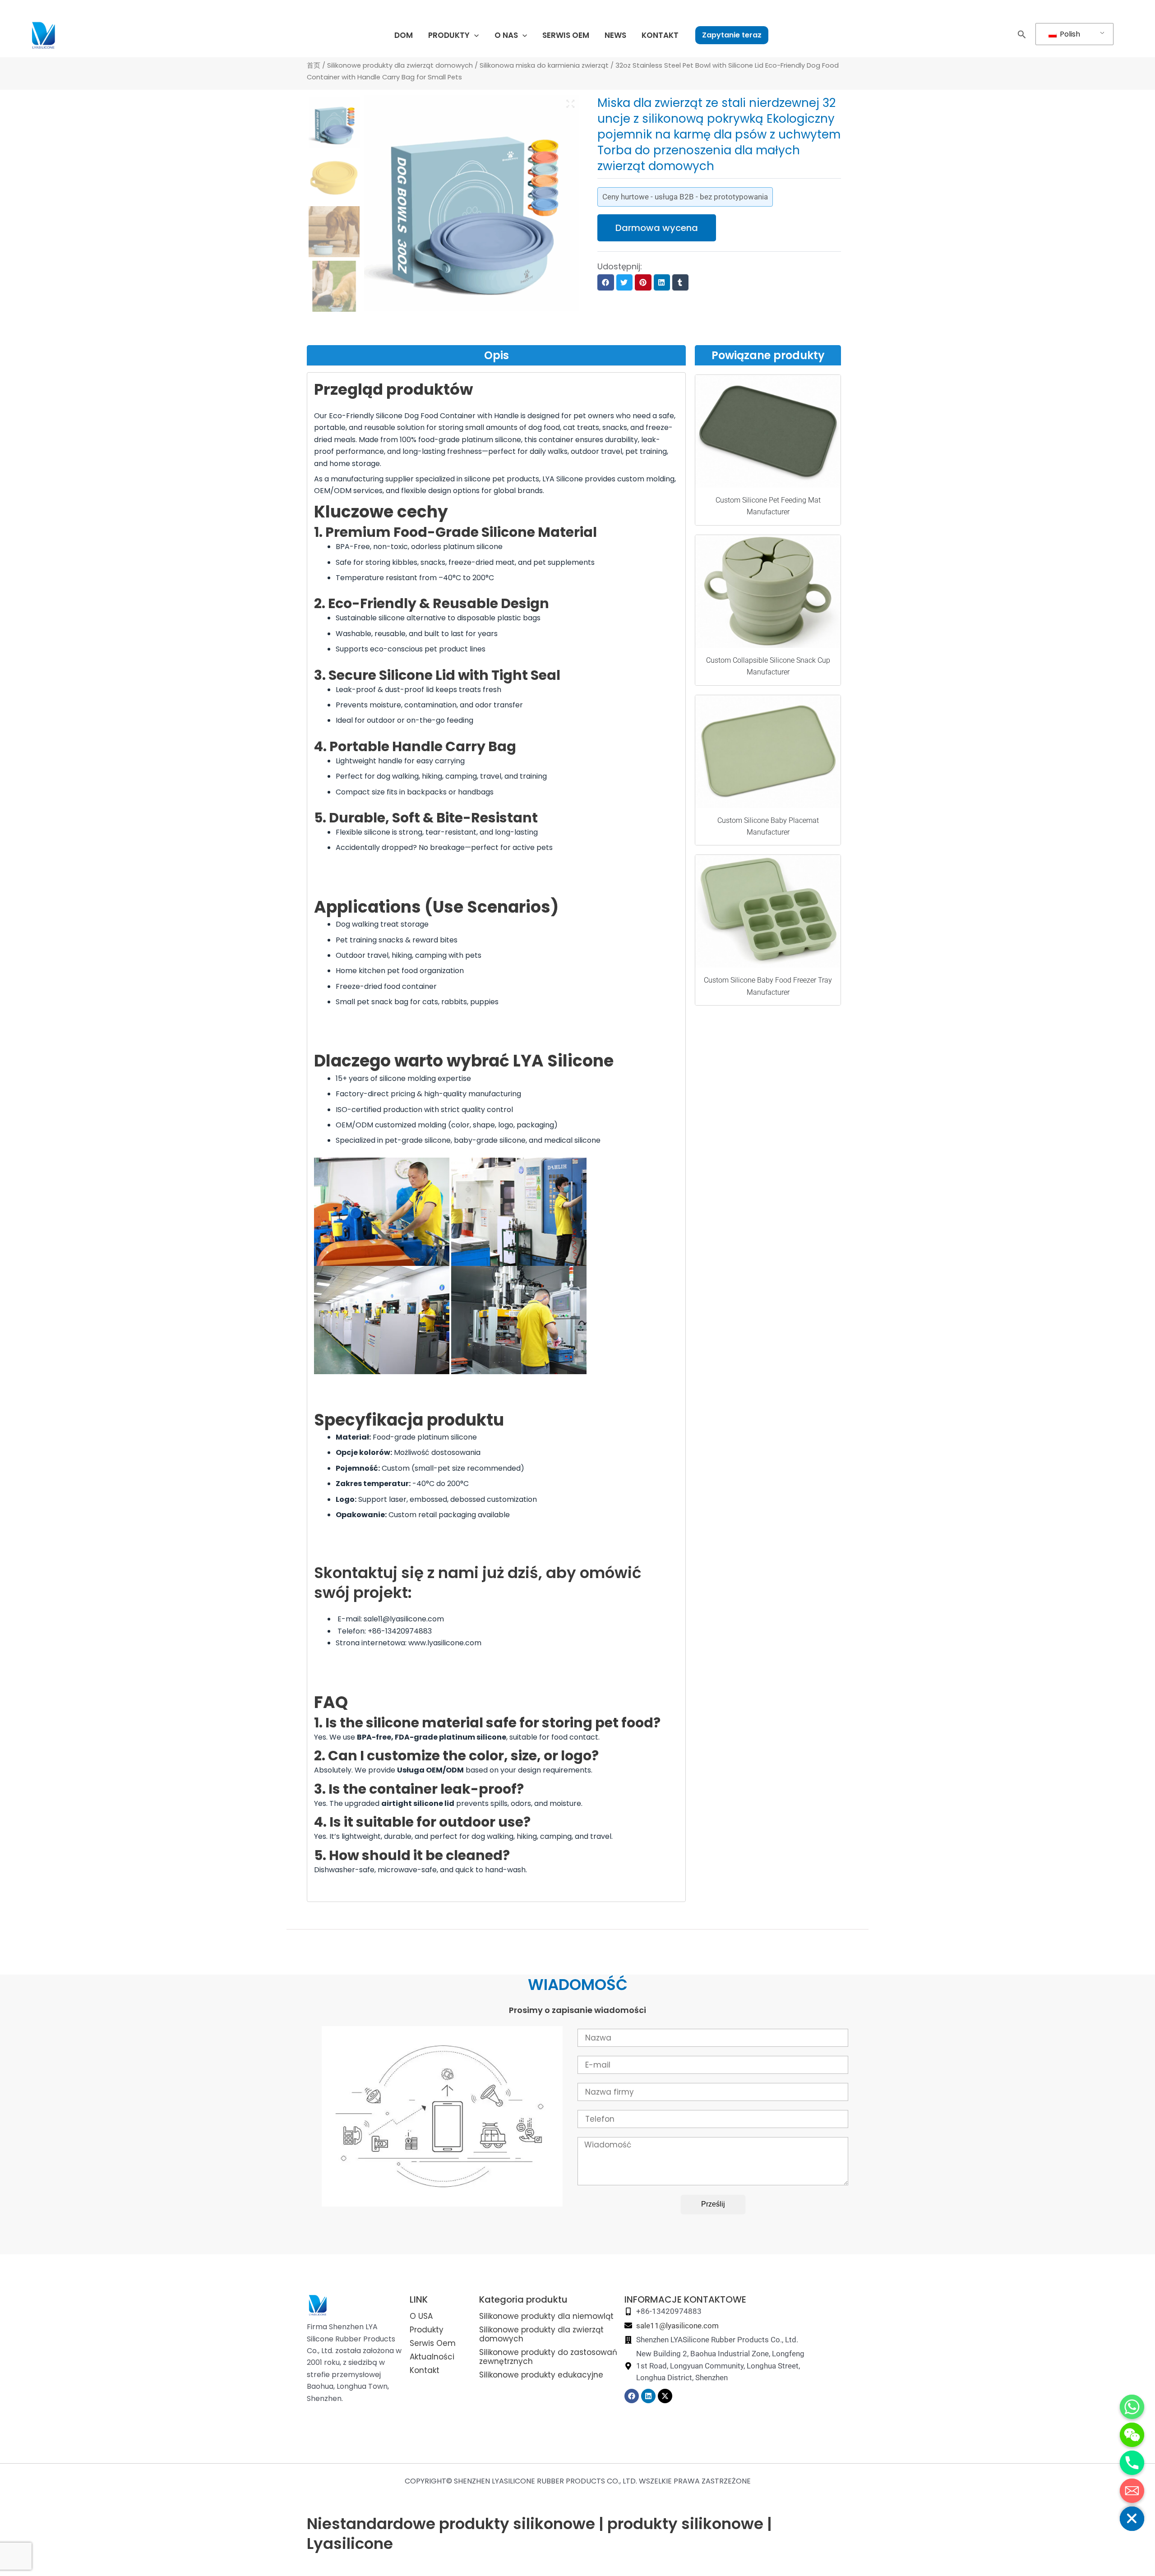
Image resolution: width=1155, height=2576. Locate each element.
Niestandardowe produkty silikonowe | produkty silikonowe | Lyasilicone (539, 2534)
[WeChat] (1132, 2435)
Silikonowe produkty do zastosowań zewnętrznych (548, 2357)
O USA (421, 2316)
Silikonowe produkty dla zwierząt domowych (400, 65)
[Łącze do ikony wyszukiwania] (1022, 36)
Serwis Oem (433, 2343)
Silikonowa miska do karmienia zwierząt (544, 65)
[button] (605, 282)
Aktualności (432, 2357)
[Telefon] (1132, 2463)
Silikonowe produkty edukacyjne (541, 2375)
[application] (474, 35)
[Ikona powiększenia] (571, 104)
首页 (314, 65)
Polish (1069, 34)
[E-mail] (1132, 2491)
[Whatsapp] (1132, 2407)
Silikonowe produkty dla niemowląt (546, 2316)
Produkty (427, 2330)
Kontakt (425, 2370)
